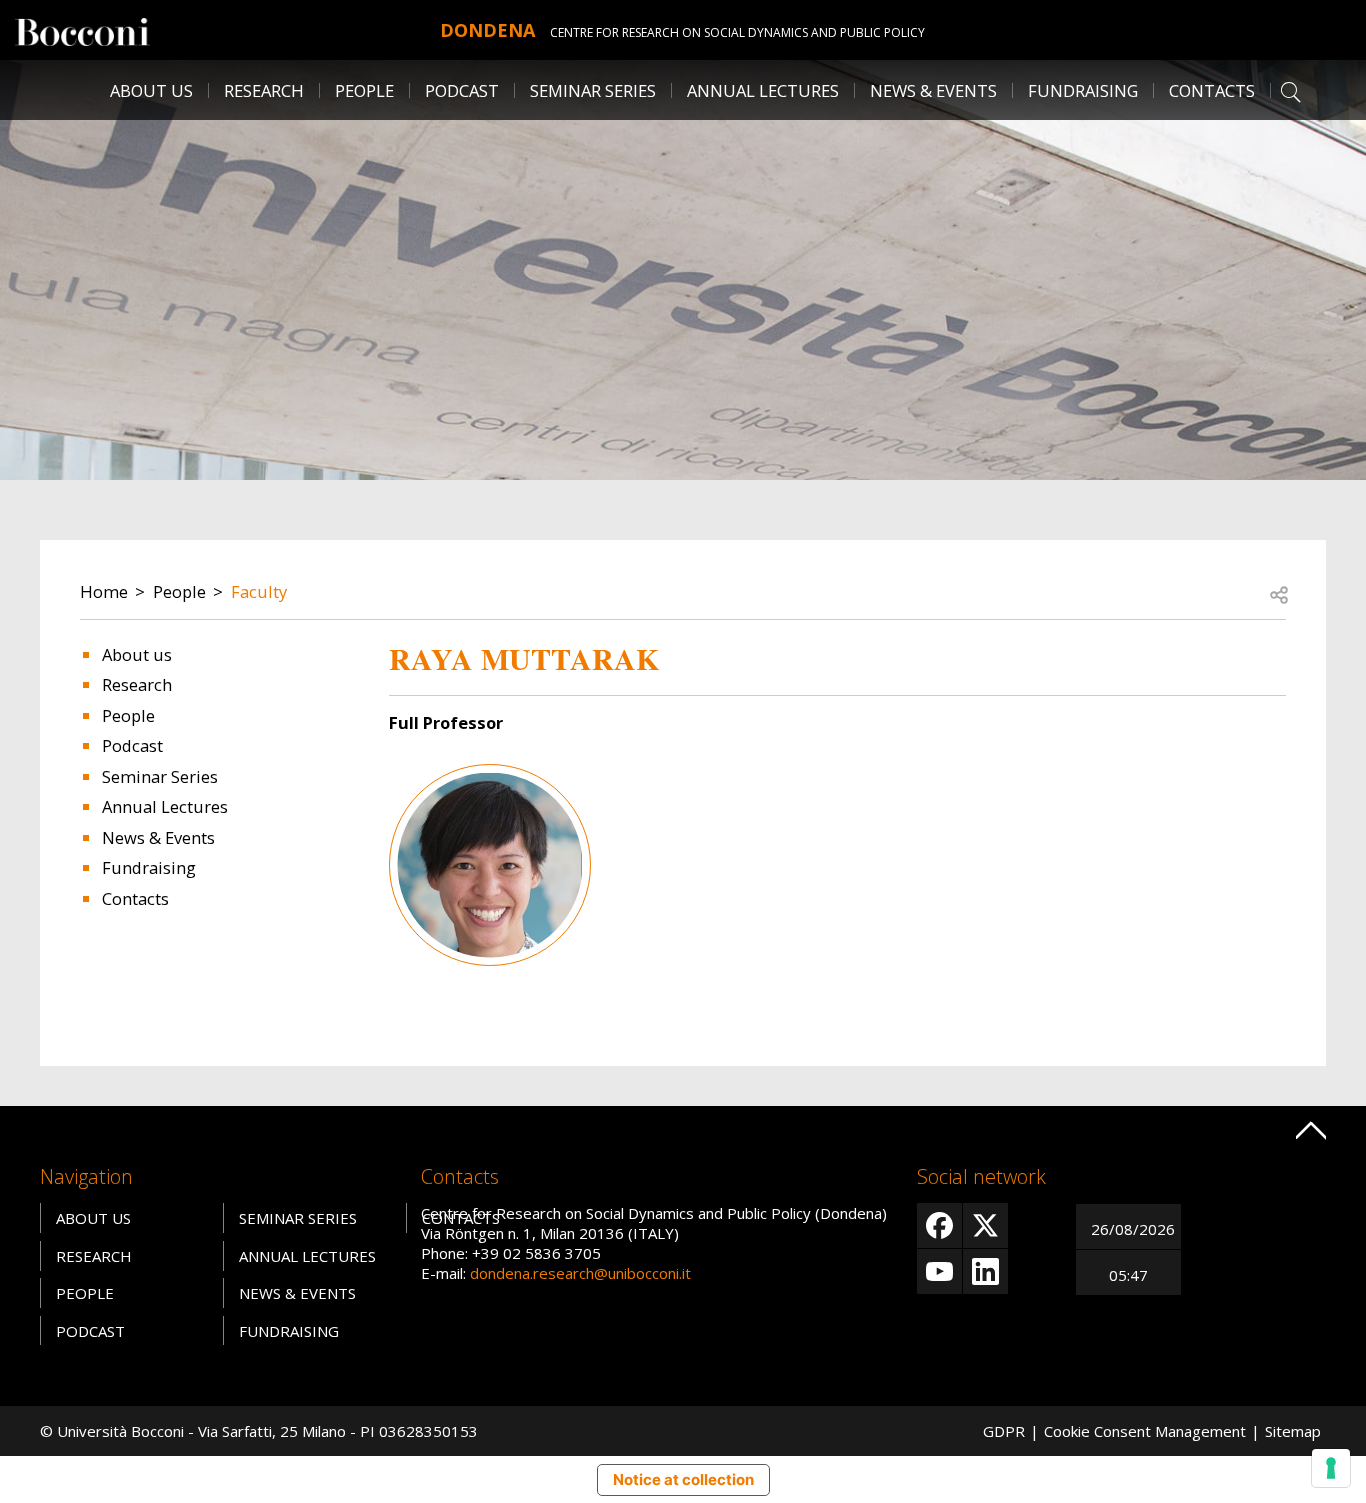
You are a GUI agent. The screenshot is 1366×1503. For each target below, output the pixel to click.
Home (104, 591)
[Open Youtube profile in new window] (939, 1271)
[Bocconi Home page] (82, 30)
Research (137, 684)
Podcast (462, 90)
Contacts (1212, 90)
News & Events (933, 90)
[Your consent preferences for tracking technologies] (1331, 1468)
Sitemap (1293, 1431)
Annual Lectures (763, 90)
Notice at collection (683, 1479)
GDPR (1004, 1431)
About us (151, 90)
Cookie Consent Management (1145, 1431)
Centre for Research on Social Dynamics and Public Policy (737, 32)
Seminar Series (593, 90)
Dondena (487, 30)
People (179, 591)
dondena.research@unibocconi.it (580, 1273)
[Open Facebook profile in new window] (939, 1225)
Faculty (259, 591)
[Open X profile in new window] (985, 1225)
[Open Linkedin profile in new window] (985, 1271)
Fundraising (1083, 90)
